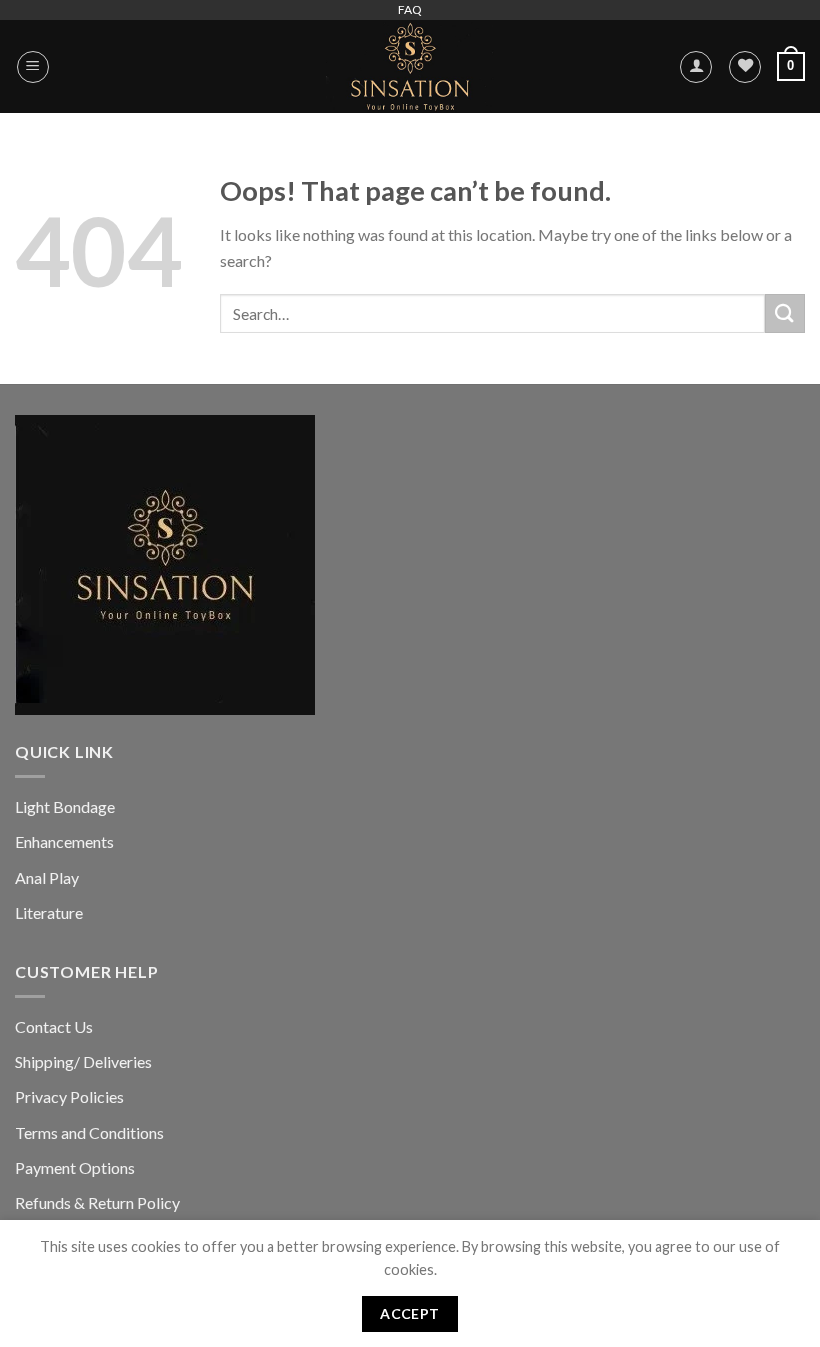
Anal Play (47, 877)
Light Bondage (65, 806)
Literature (49, 912)
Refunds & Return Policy (97, 1202)
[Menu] (33, 67)
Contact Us (54, 1026)
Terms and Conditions (89, 1132)
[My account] (696, 67)
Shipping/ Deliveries (83, 1061)
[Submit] (785, 313)
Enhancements (64, 841)
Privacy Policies (69, 1096)
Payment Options (75, 1167)
